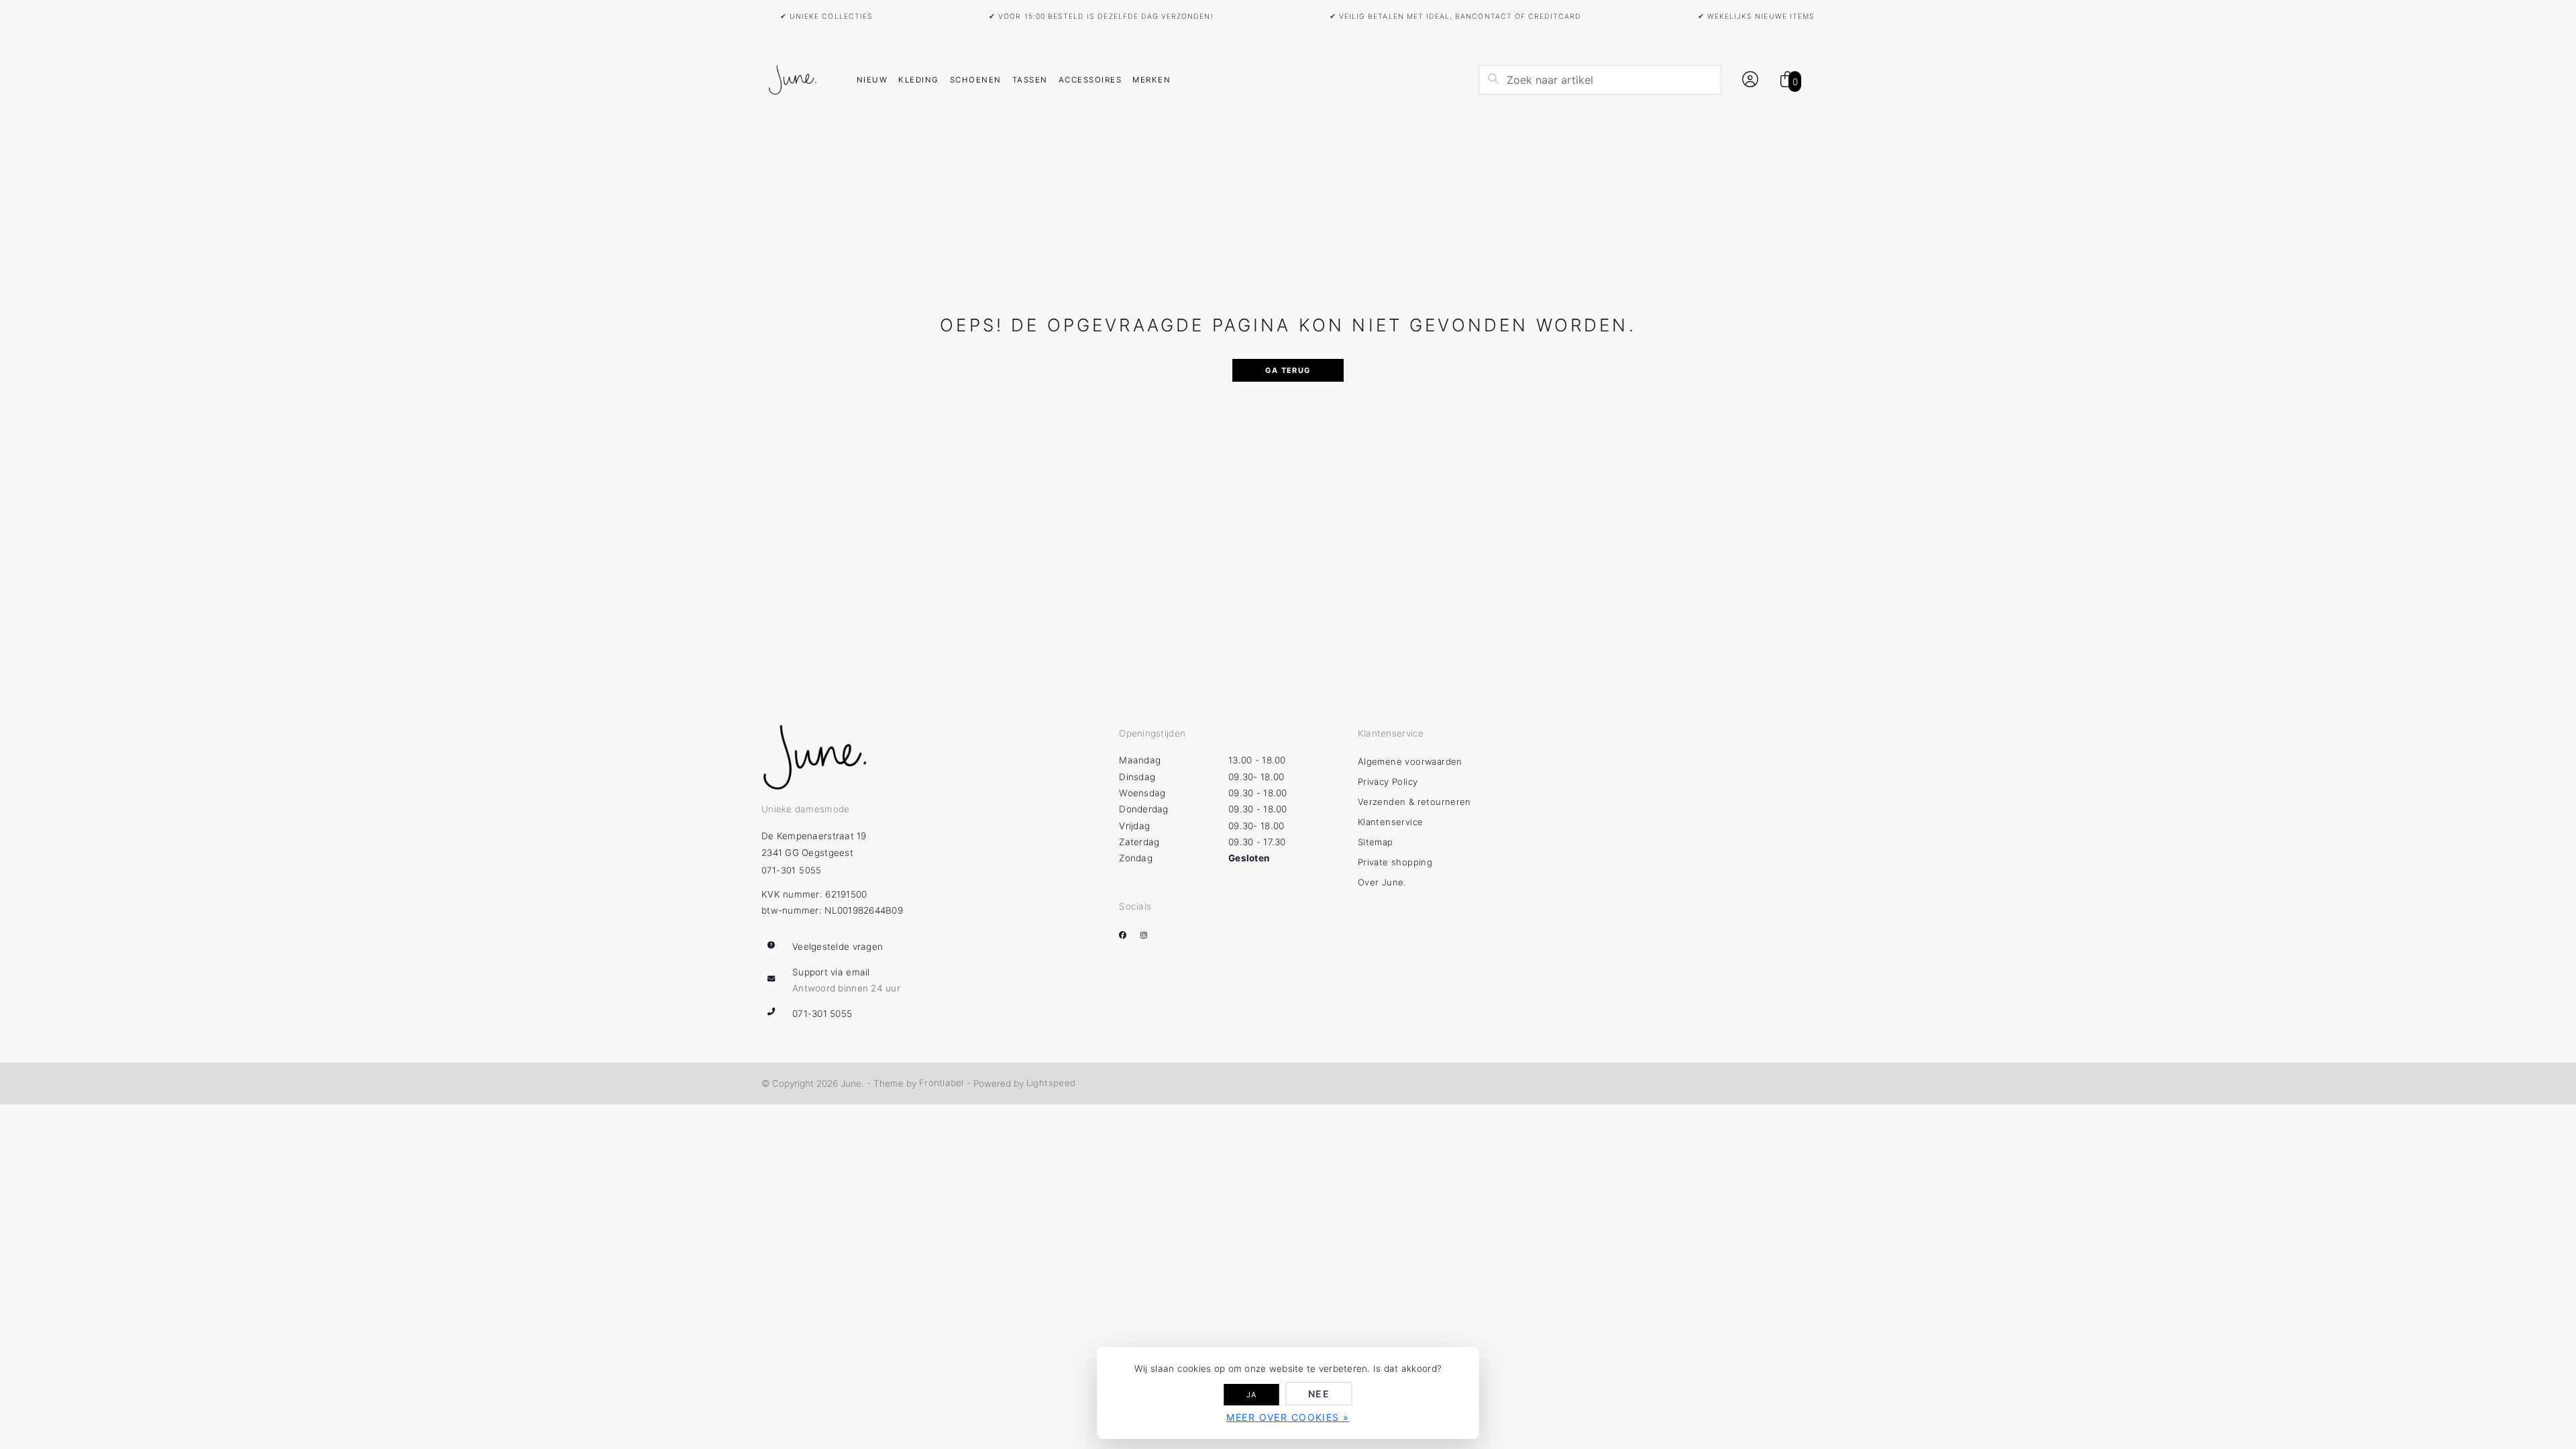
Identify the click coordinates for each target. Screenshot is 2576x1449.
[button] (1748, 80)
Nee (1319, 1394)
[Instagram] (1149, 935)
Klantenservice (1390, 822)
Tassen (1030, 80)
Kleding (918, 80)
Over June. (1382, 882)
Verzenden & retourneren (1414, 802)
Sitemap (1376, 842)
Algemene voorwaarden (1410, 761)
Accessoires (1090, 80)
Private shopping (1395, 862)
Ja (1252, 1395)
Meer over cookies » (1288, 1417)
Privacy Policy (1388, 782)
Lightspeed (1051, 1083)
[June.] (792, 80)
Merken (1151, 80)
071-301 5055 (792, 870)
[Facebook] (1128, 935)
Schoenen (976, 80)
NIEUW (872, 80)
